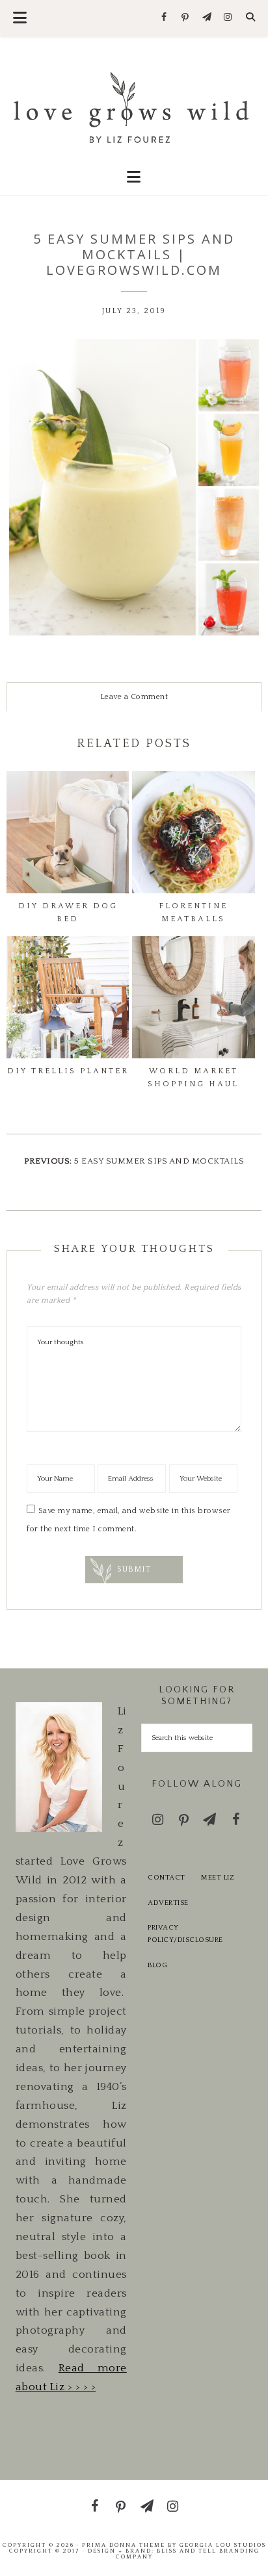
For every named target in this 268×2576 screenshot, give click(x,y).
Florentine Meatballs (193, 912)
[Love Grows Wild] (134, 106)
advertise (168, 1903)
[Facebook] (164, 18)
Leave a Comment (134, 697)
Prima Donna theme (124, 2545)
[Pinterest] (186, 18)
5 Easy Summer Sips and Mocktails (159, 1161)
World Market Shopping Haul (193, 1078)
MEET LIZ (218, 1878)
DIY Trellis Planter (68, 1071)
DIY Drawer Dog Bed (68, 912)
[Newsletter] (207, 18)
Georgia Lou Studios (223, 2545)
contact (167, 1878)
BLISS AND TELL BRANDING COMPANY (188, 2554)
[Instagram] (228, 18)
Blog (157, 1965)
